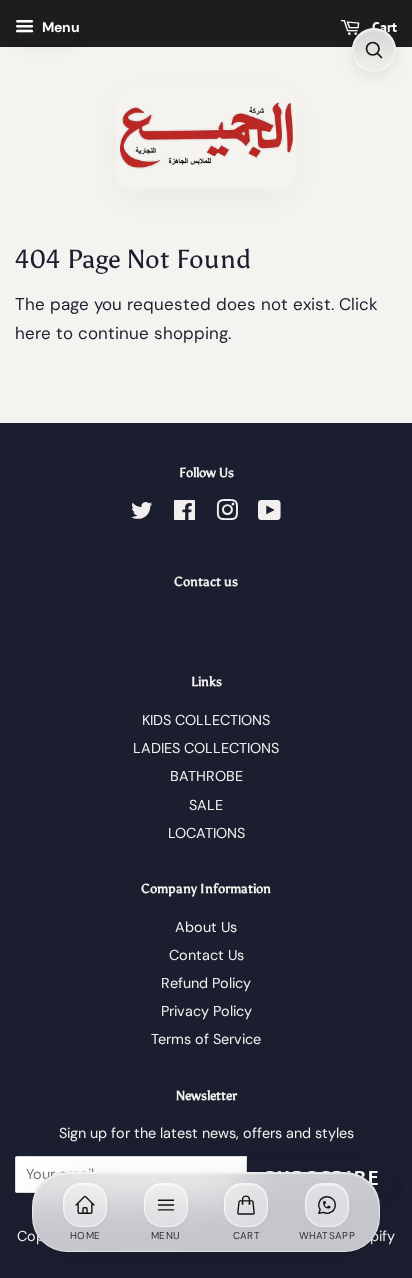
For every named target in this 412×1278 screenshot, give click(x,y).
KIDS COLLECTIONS (206, 720)
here (33, 333)
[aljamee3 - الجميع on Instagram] (227, 514)
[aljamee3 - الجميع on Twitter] (142, 514)
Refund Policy (206, 983)
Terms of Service (206, 1039)
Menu (59, 27)
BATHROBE (206, 776)
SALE (206, 805)
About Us (206, 927)
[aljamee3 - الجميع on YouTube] (269, 514)
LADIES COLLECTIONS (206, 748)
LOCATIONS (206, 833)
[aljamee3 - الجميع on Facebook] (184, 514)
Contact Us (206, 955)
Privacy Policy (206, 1011)
